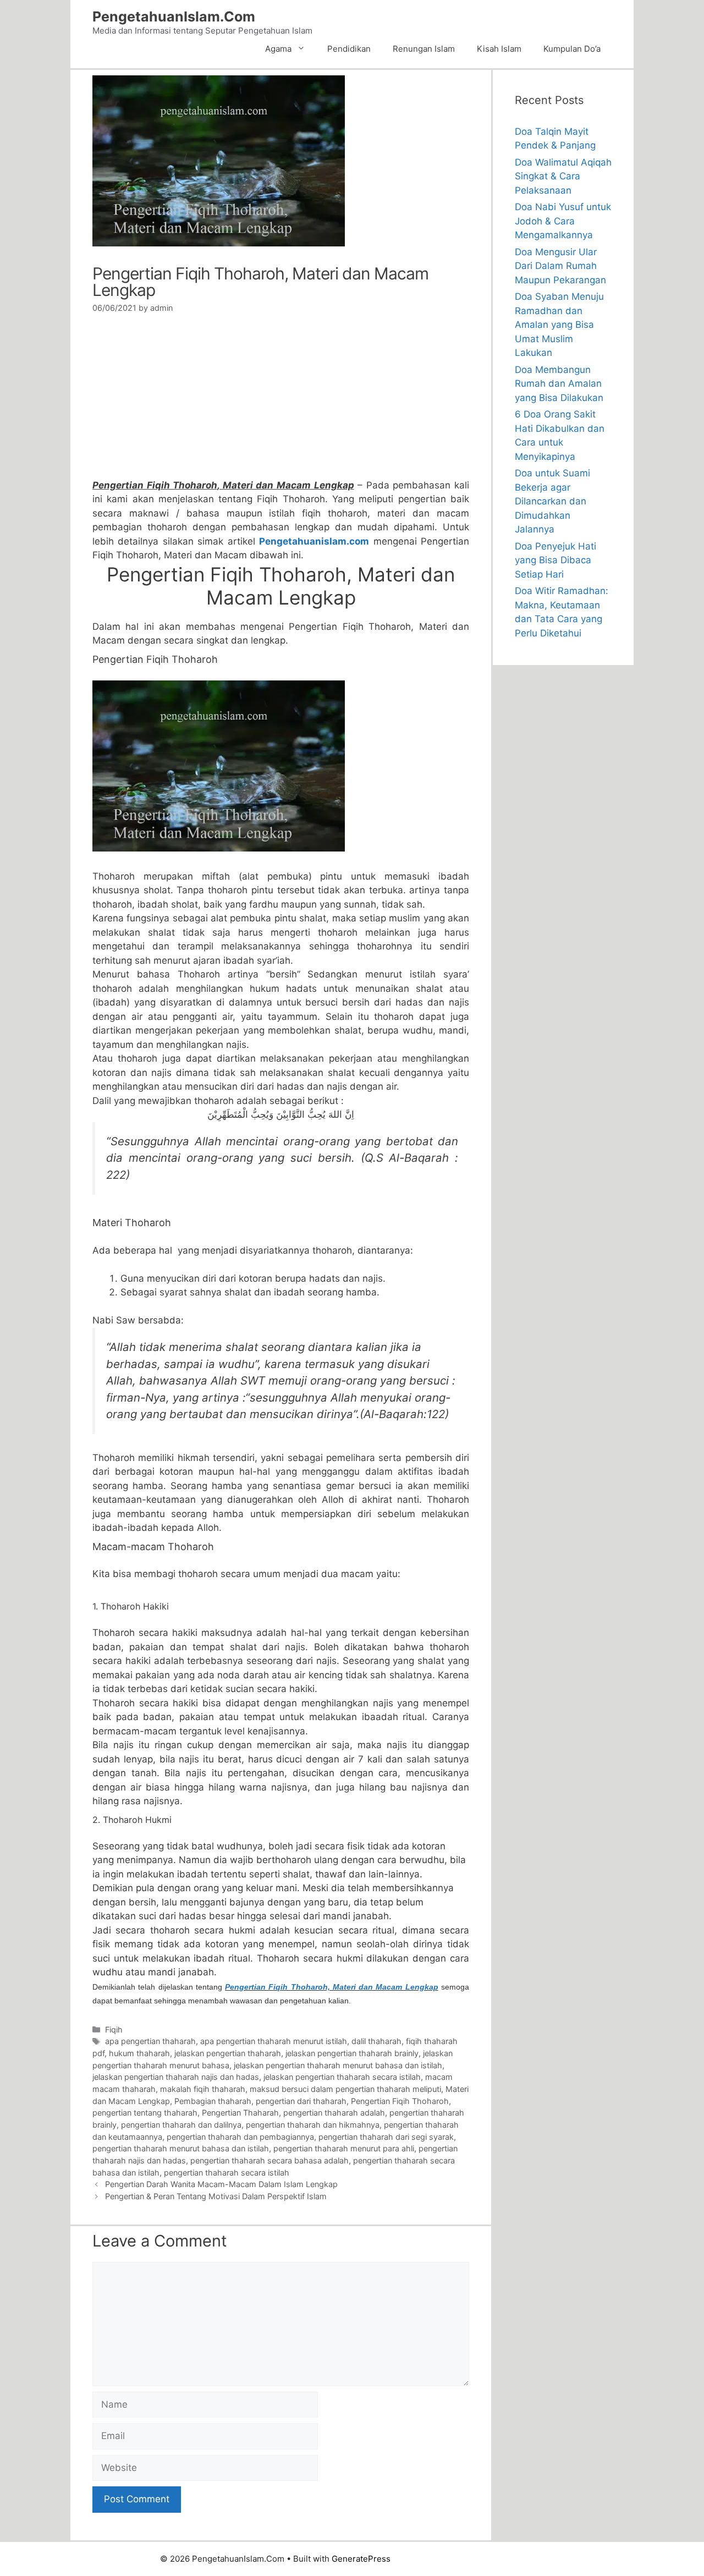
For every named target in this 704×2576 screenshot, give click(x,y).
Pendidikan (349, 49)
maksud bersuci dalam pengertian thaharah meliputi (345, 2089)
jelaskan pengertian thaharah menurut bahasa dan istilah (338, 2065)
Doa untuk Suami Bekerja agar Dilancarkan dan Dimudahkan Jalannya (552, 501)
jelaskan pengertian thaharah (228, 2053)
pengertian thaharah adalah (334, 2113)
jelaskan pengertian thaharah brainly (352, 2053)
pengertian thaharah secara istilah (227, 2173)
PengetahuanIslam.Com (174, 17)
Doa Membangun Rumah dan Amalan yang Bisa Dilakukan (559, 384)
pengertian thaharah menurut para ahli (344, 2148)
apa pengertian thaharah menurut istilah (274, 2041)
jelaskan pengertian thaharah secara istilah (342, 2077)
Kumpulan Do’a (572, 49)
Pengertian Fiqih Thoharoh (400, 2101)
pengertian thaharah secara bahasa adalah (269, 2160)
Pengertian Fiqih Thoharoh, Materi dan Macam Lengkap (332, 1987)
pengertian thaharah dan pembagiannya (240, 2137)
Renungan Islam (424, 49)
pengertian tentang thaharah (145, 2113)
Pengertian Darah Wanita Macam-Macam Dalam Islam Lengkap (221, 2184)
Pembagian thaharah (213, 2101)
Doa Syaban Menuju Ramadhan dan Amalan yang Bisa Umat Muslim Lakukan (559, 325)
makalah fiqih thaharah (203, 2089)
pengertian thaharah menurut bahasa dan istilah (181, 2148)
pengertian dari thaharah (301, 2101)
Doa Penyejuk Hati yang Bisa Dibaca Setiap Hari (555, 560)
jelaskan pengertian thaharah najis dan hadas (176, 2077)
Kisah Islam (499, 49)
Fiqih (114, 2030)
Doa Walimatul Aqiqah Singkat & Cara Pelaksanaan (563, 176)
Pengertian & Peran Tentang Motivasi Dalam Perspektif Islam (216, 2196)
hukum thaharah (139, 2053)
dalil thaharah (376, 2041)
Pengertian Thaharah (240, 2113)
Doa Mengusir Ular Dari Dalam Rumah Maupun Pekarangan (560, 266)
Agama (278, 49)
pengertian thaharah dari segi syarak (386, 2137)
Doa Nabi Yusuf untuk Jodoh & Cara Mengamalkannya (563, 221)
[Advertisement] (281, 401)
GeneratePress (361, 2559)
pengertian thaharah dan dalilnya (181, 2125)
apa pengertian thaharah (150, 2041)
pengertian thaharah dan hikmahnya (313, 2125)
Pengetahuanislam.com (314, 541)
